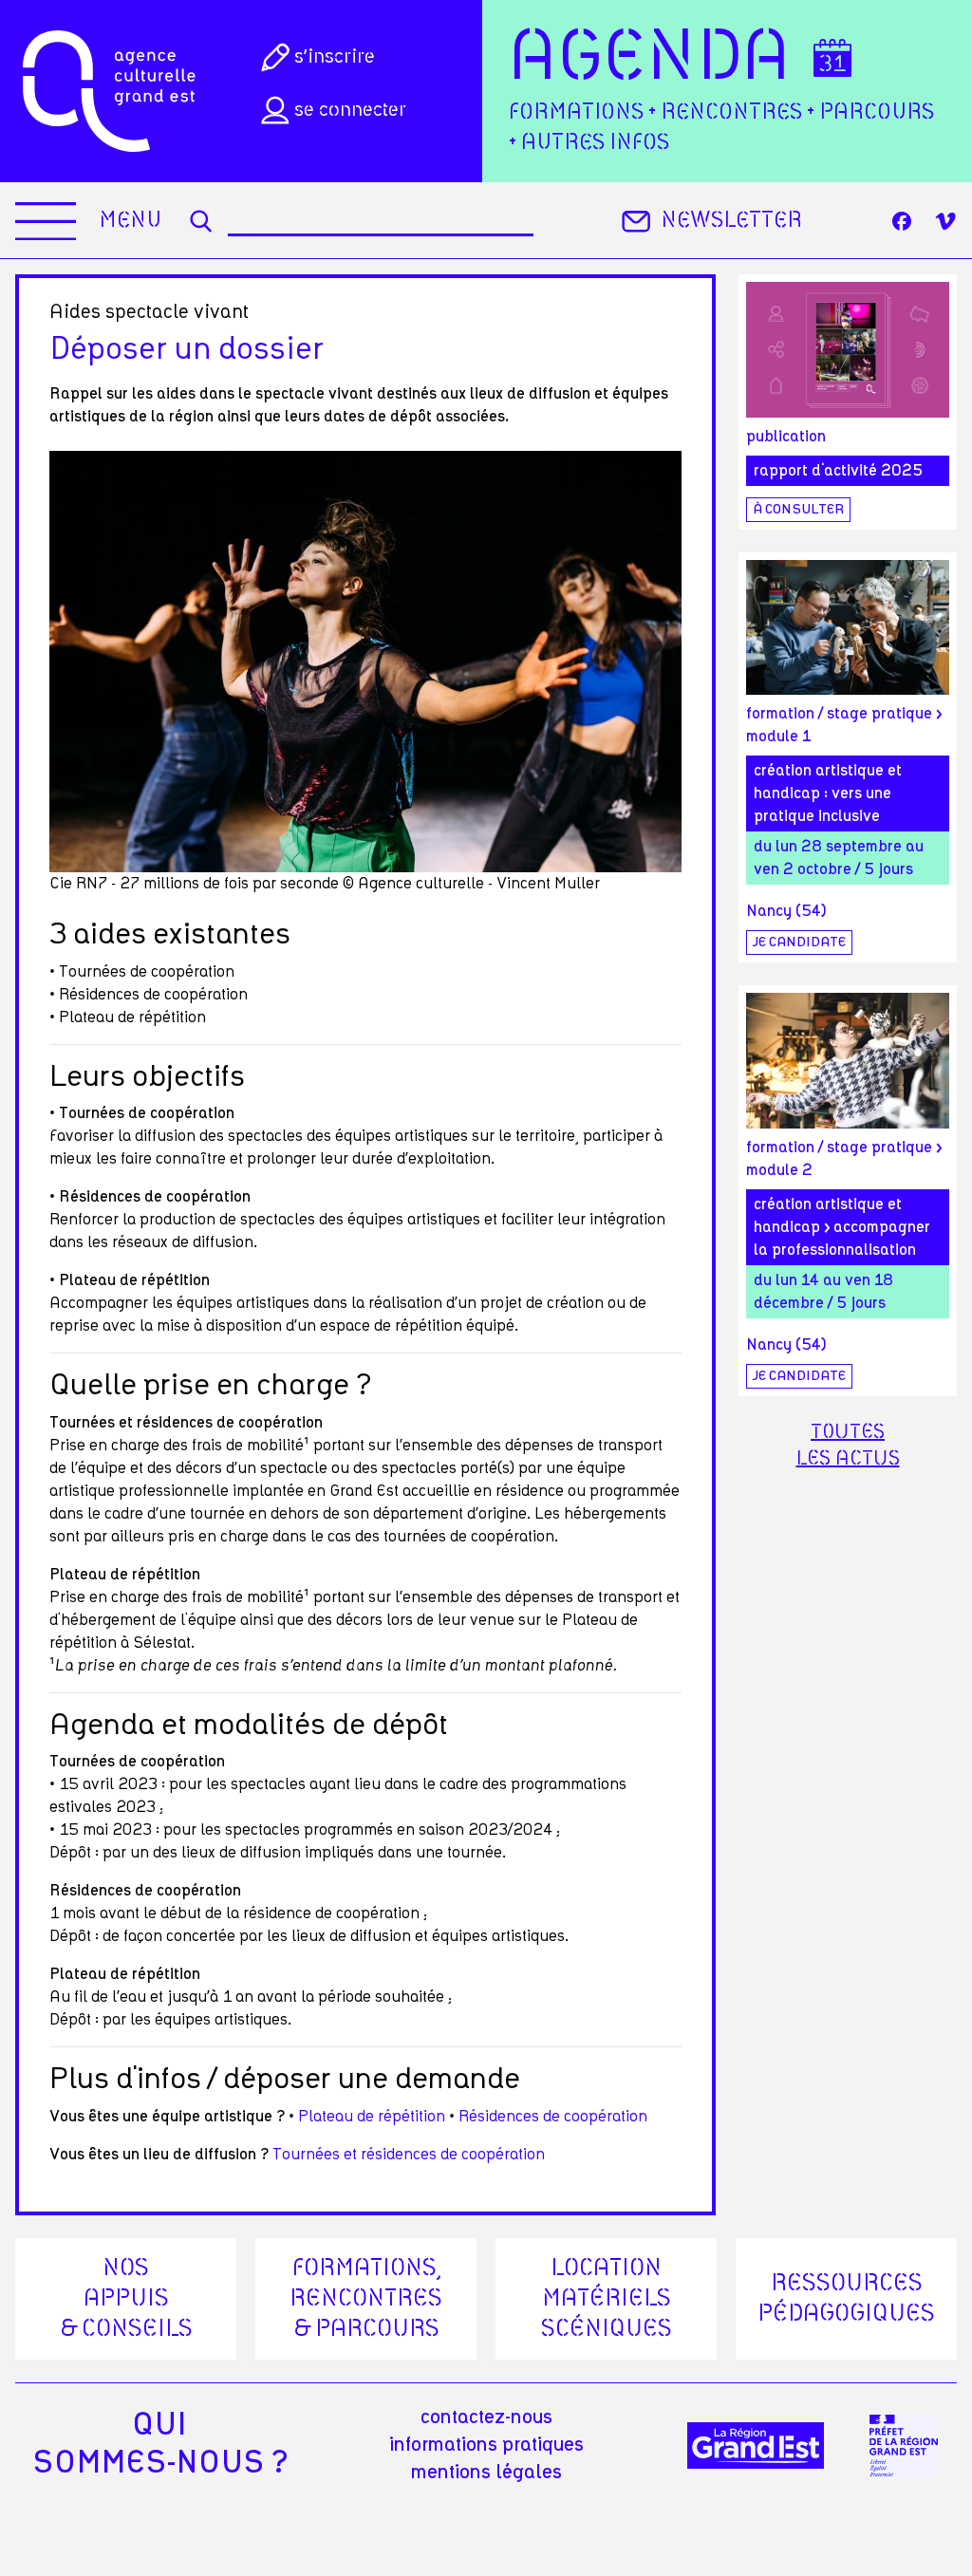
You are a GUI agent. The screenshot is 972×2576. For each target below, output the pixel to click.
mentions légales (486, 2473)
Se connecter (350, 110)
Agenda (650, 59)
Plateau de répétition (374, 2117)
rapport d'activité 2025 (838, 471)
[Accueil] (109, 91)
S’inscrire (335, 57)
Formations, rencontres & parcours (366, 2299)
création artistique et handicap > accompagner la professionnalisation (842, 1227)
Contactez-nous (486, 2417)
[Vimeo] (945, 221)
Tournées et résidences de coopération (409, 2155)
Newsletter (731, 221)
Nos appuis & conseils (126, 2299)
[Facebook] (902, 221)
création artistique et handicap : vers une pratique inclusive (828, 793)
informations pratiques (486, 2445)
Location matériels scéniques (607, 2299)
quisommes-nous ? (160, 2444)
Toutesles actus (848, 1446)
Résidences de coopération (553, 2117)
